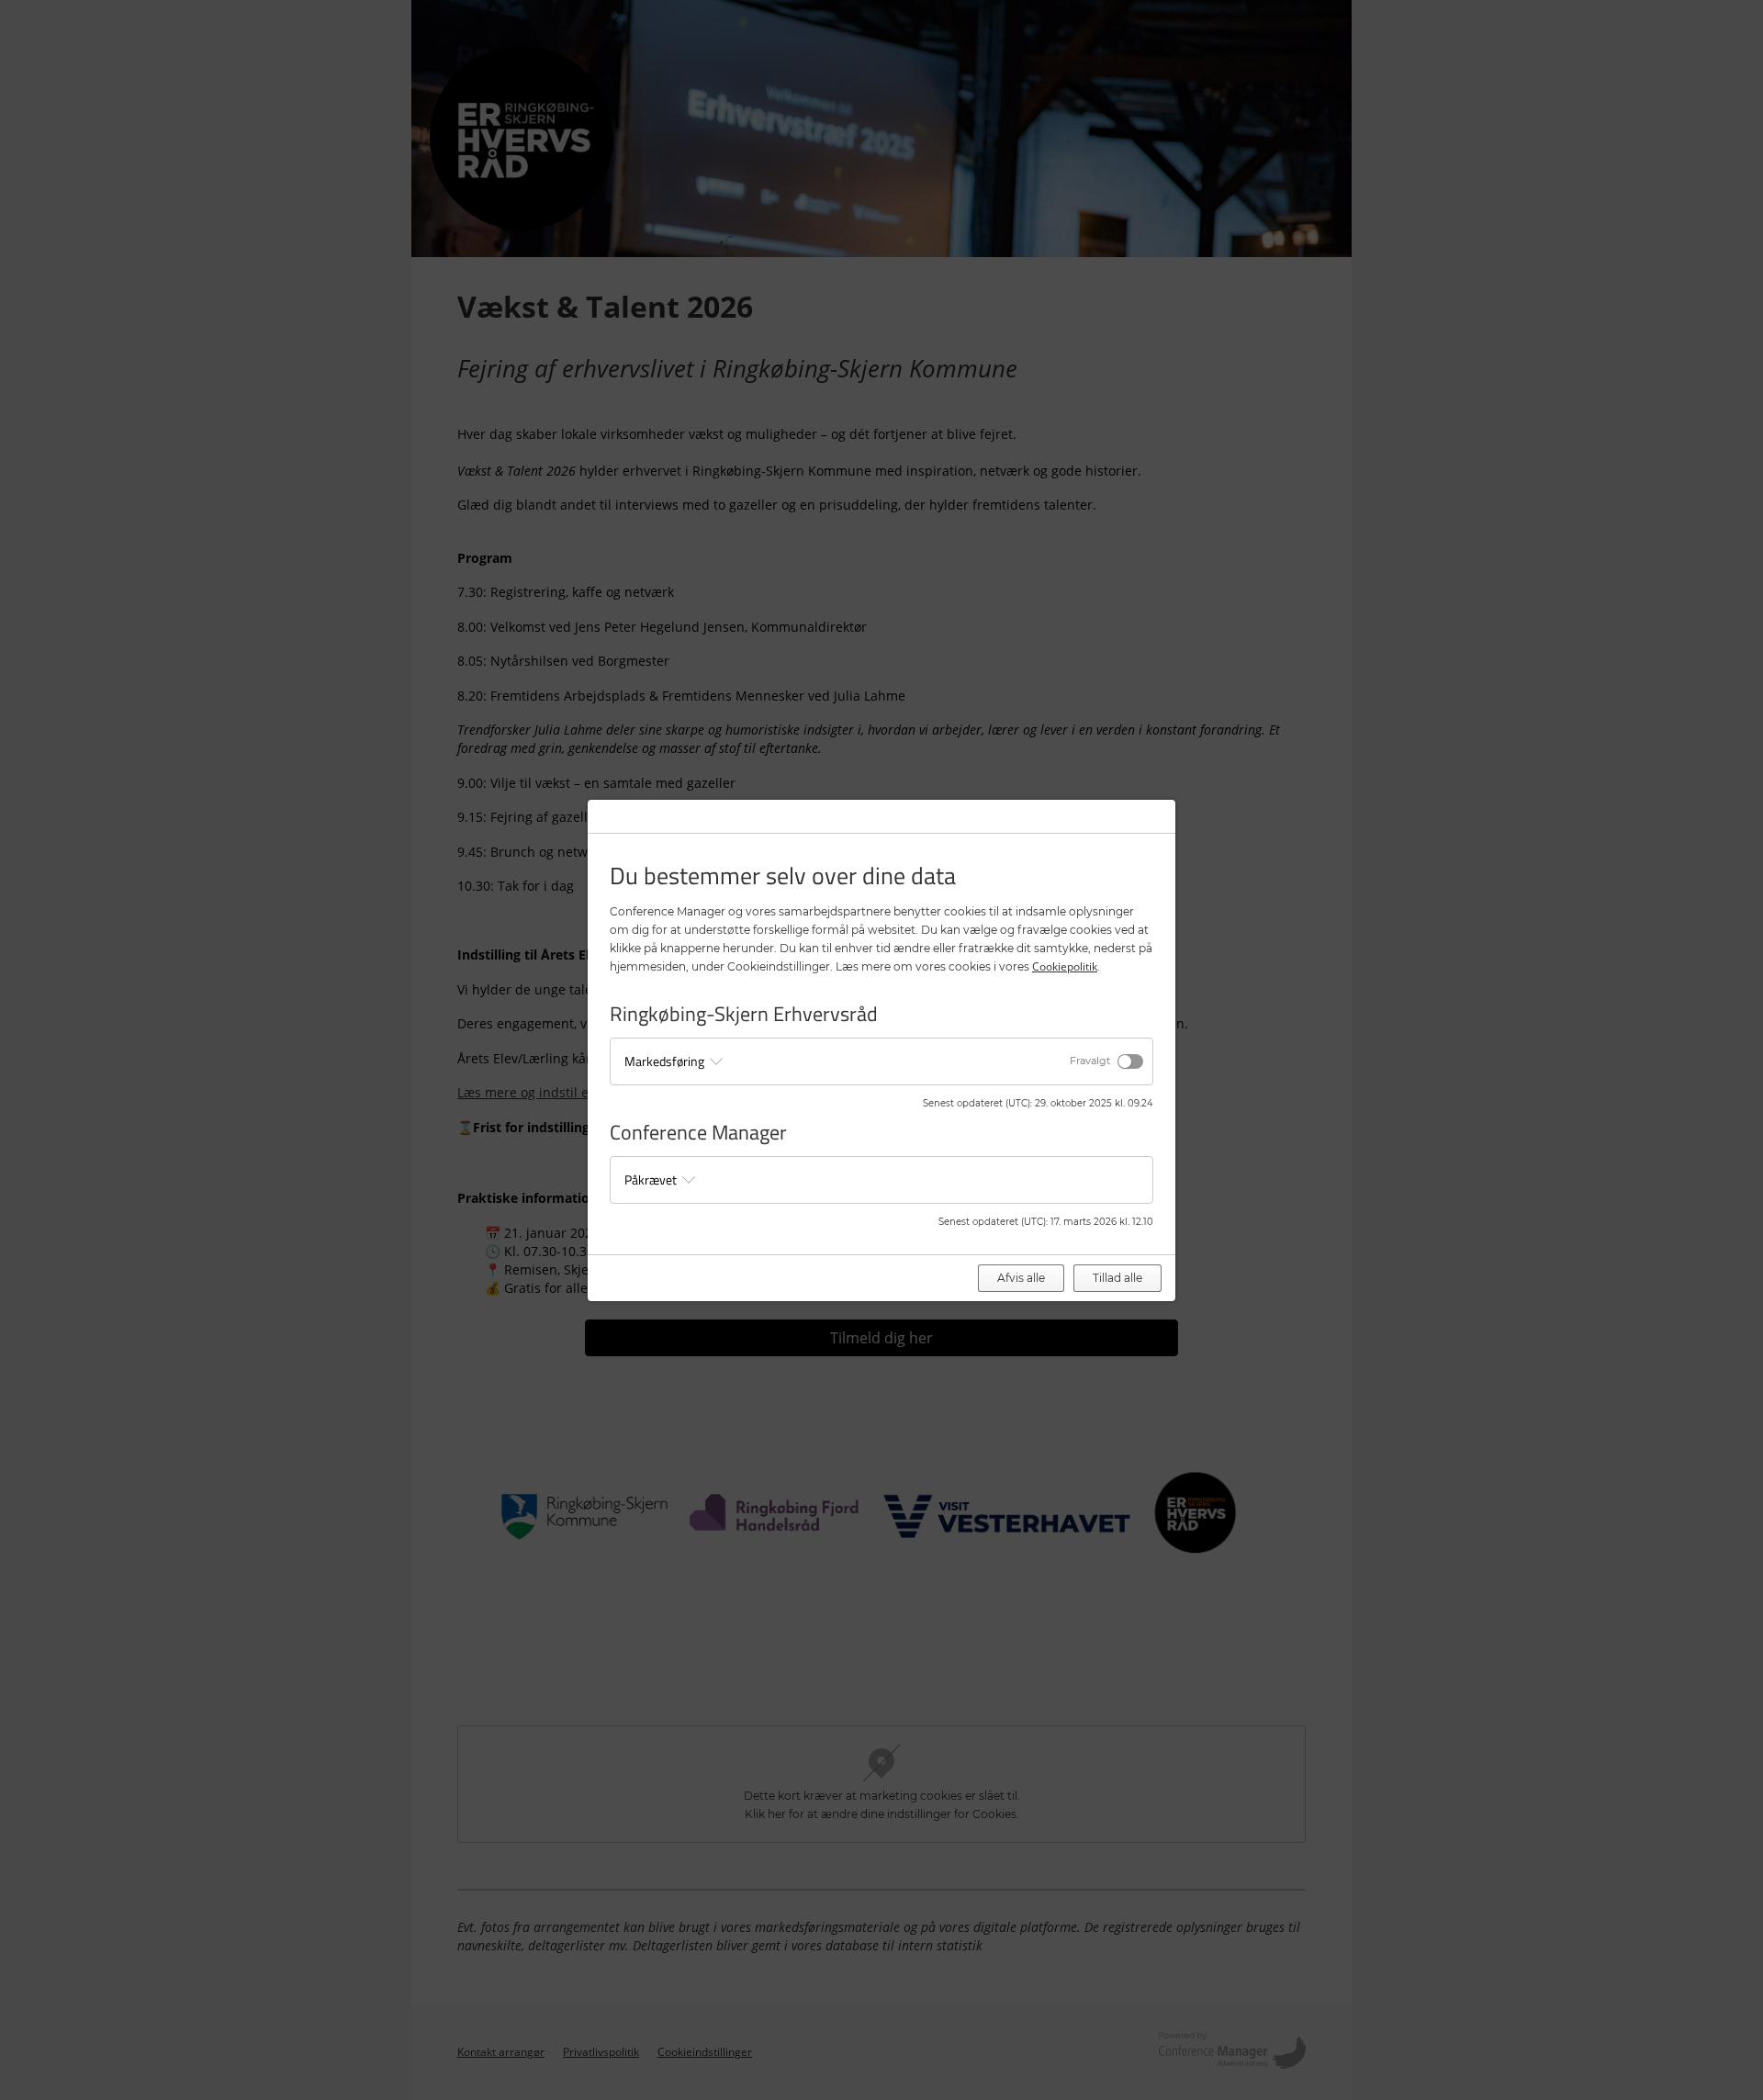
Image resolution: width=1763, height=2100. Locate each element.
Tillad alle (1117, 1278)
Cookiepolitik (1065, 966)
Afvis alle (1021, 1278)
